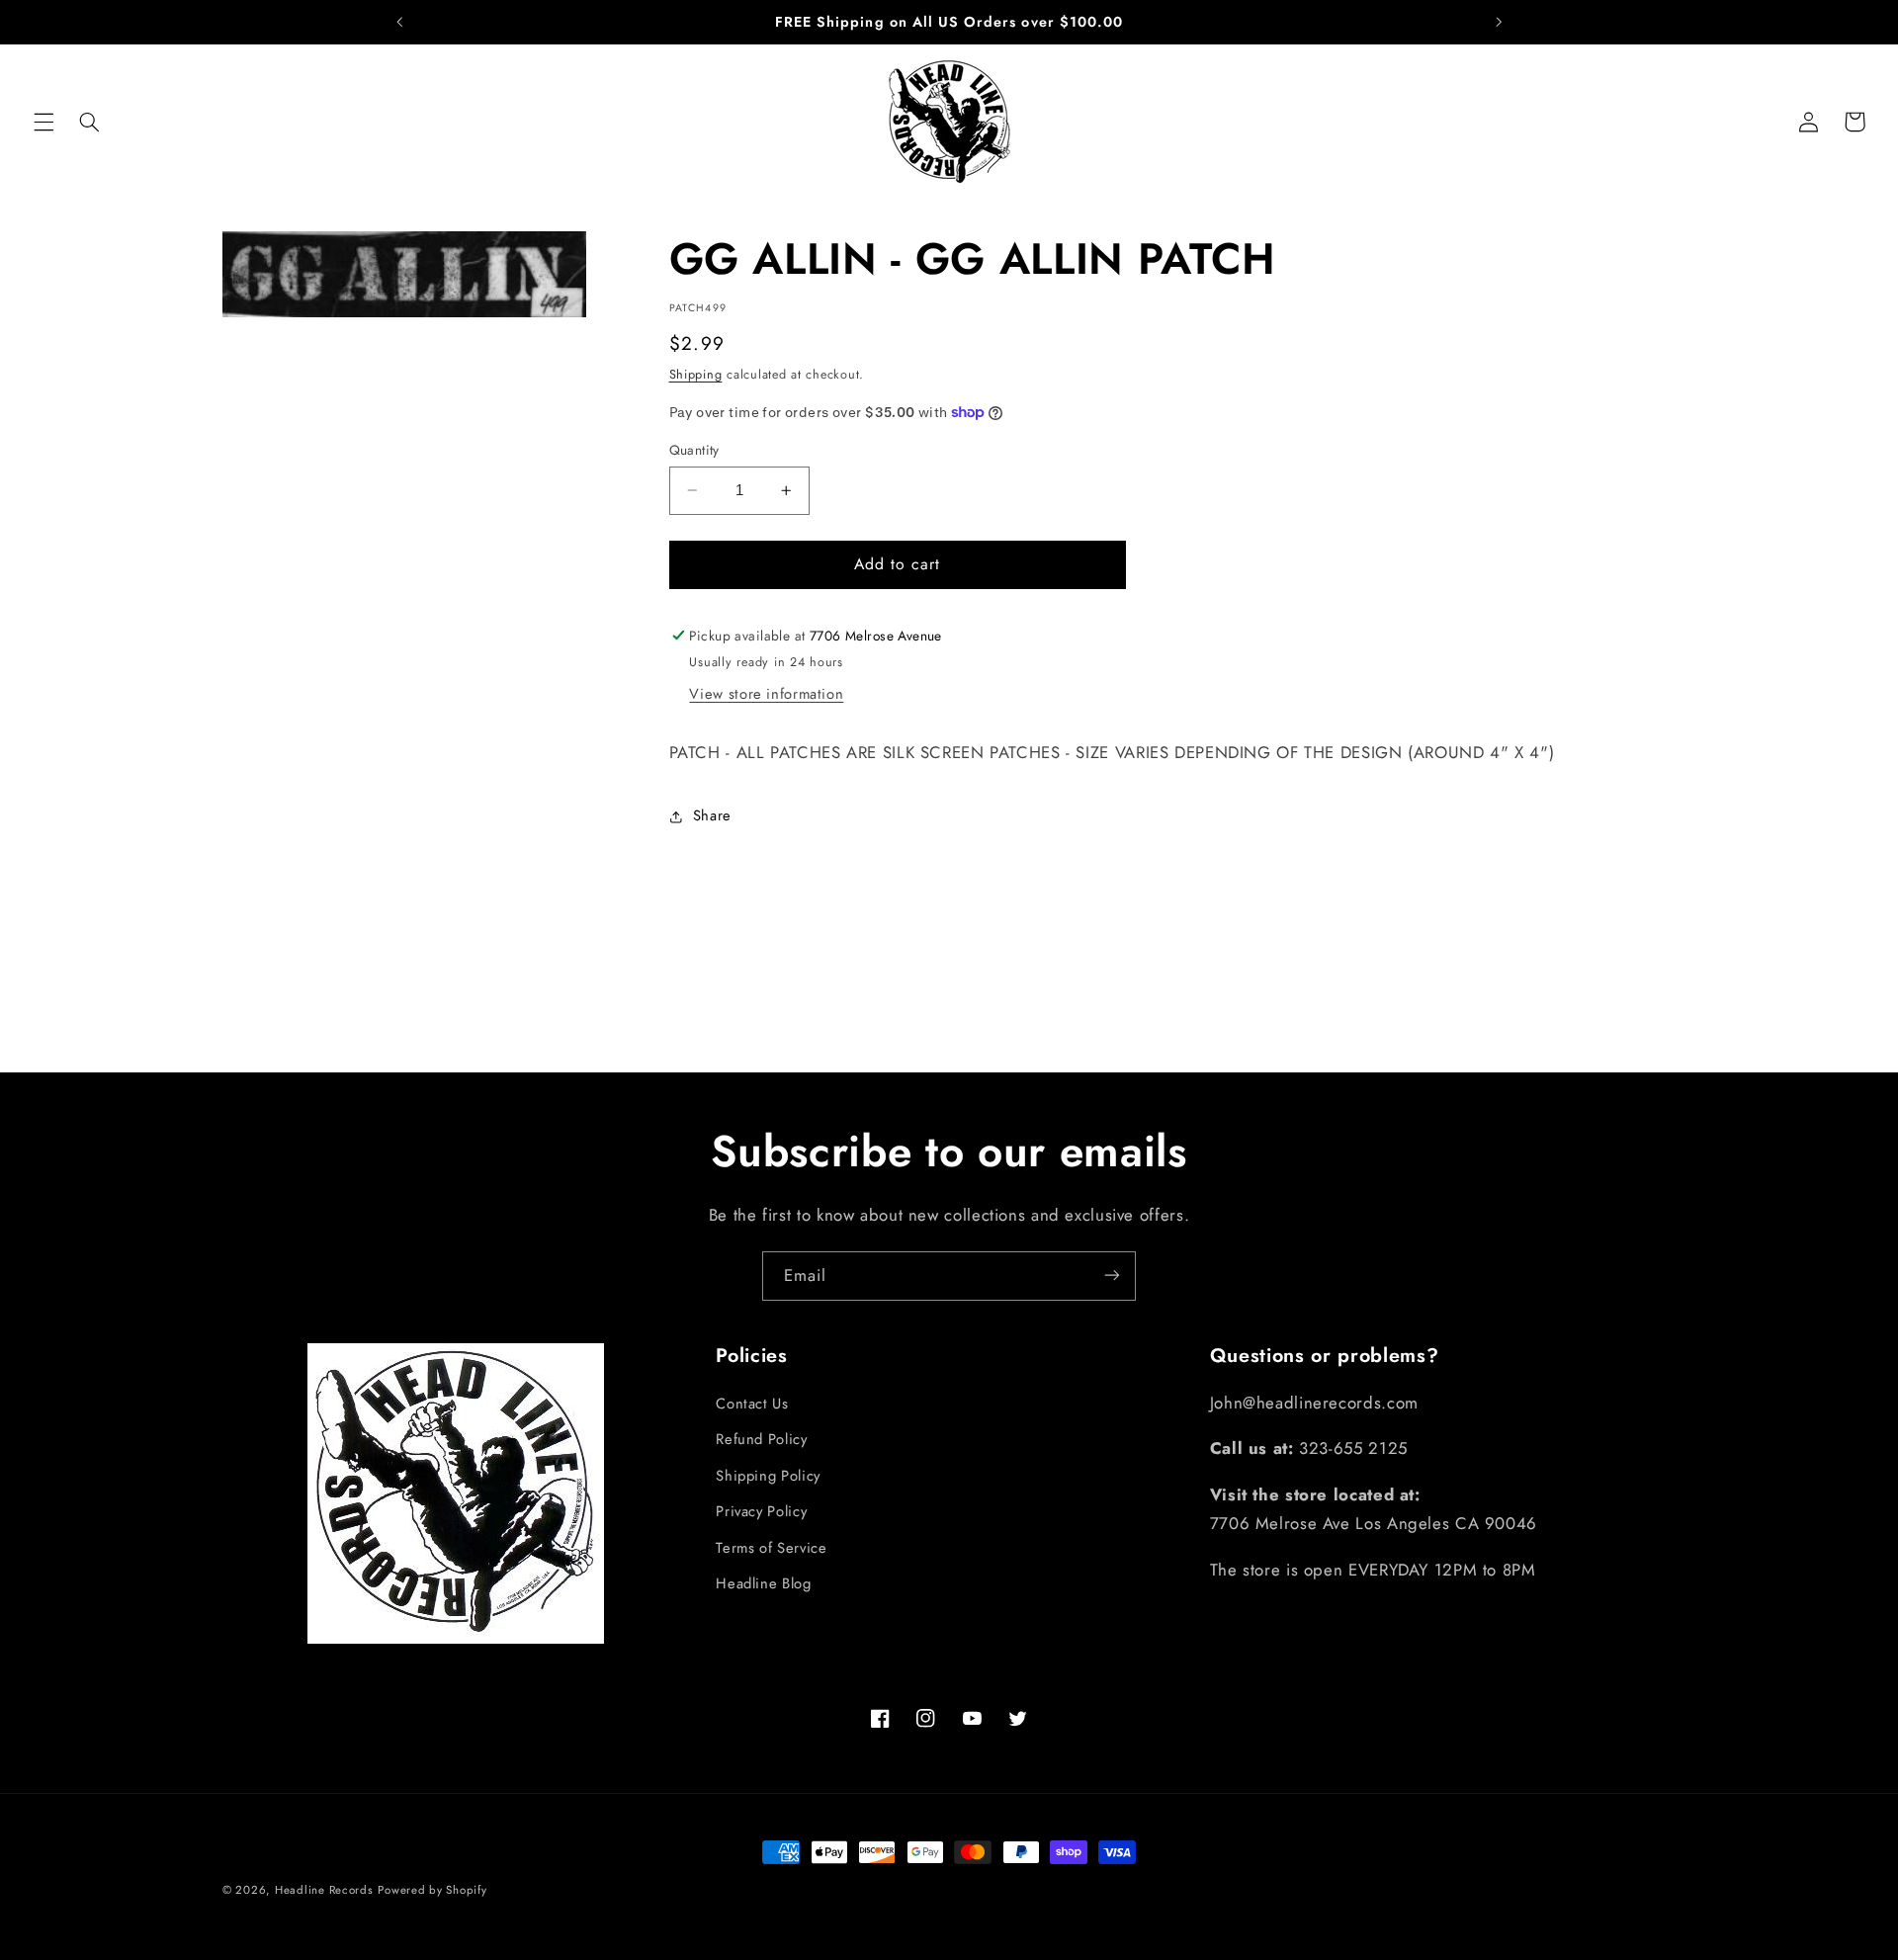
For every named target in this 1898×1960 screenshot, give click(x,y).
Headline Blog (763, 1583)
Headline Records (324, 1890)
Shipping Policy (768, 1476)
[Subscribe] (1112, 1276)
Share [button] (712, 815)
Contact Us (752, 1404)
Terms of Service (771, 1548)
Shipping (696, 375)
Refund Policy (761, 1440)
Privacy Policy (761, 1511)
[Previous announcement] (399, 22)
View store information (766, 694)
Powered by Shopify (432, 1890)
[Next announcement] (1499, 22)
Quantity (694, 450)
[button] (43, 122)
